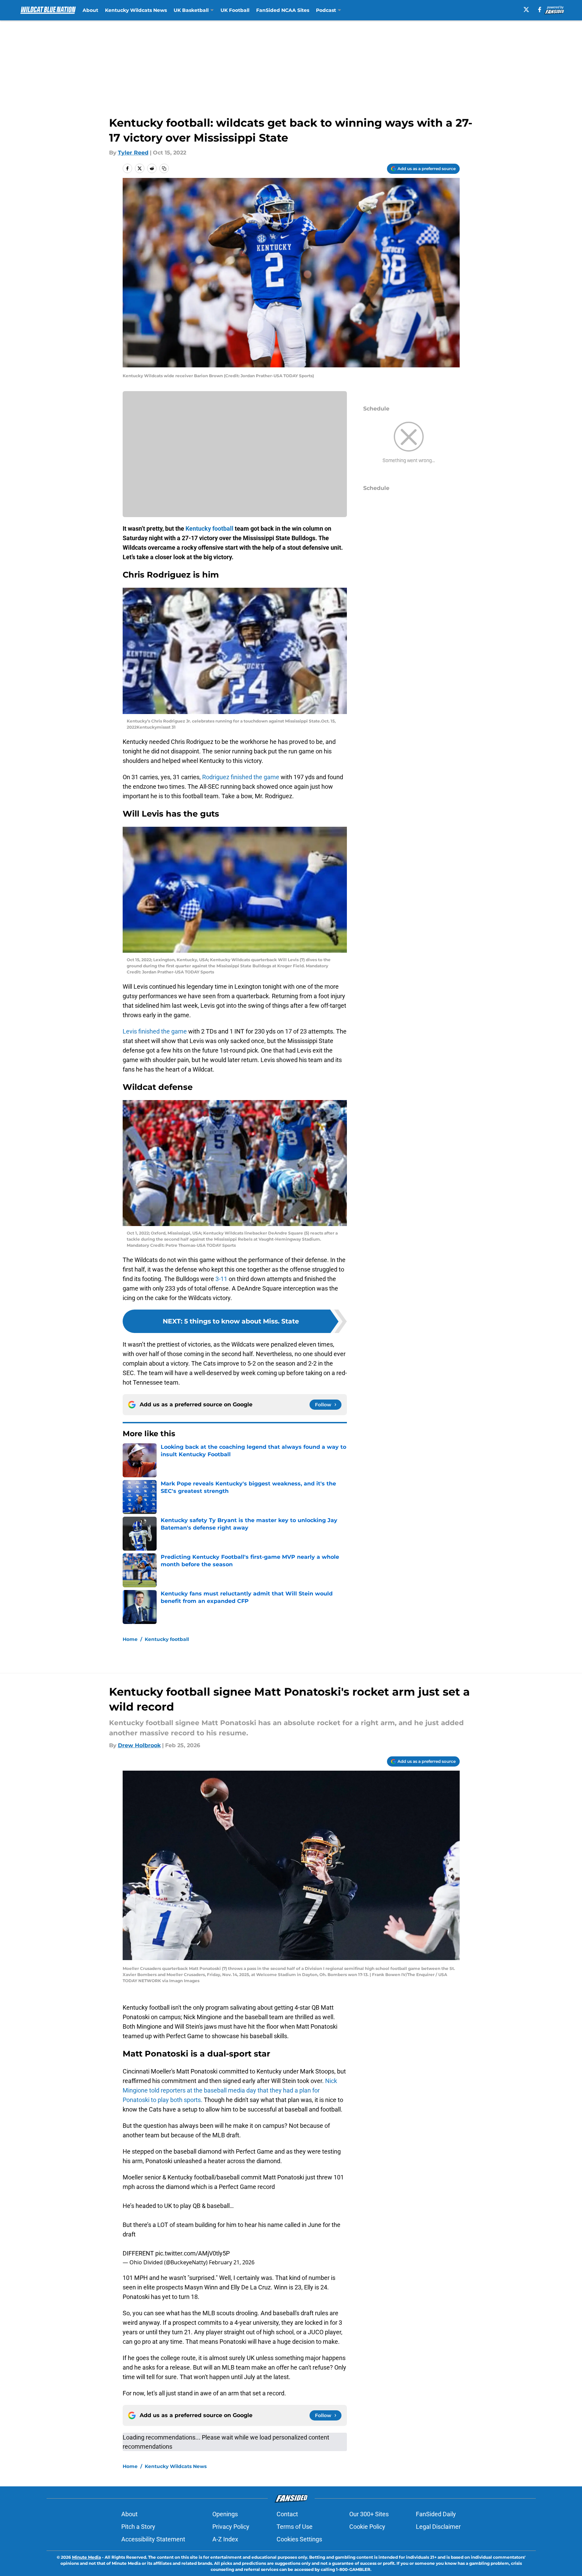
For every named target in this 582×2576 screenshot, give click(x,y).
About (90, 10)
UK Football (235, 10)
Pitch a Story (138, 2527)
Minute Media (86, 2557)
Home (130, 1639)
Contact (287, 2514)
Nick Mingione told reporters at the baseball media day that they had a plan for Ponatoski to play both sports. (230, 2090)
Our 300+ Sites (369, 2514)
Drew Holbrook (139, 1745)
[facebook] (540, 10)
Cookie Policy (367, 2527)
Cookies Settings (299, 2539)
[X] (526, 10)
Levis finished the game (155, 1031)
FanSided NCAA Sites (283, 10)
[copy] (164, 168)
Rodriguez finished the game (241, 777)
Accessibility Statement (153, 2539)
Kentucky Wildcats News (136, 10)
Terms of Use (295, 2527)
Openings (225, 2514)
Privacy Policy (231, 2527)
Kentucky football (167, 1639)
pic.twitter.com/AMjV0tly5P (192, 2253)
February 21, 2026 (232, 2262)
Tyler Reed (133, 153)
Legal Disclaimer (438, 2527)
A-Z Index (225, 2539)
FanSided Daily (436, 2514)
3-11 (221, 1279)
